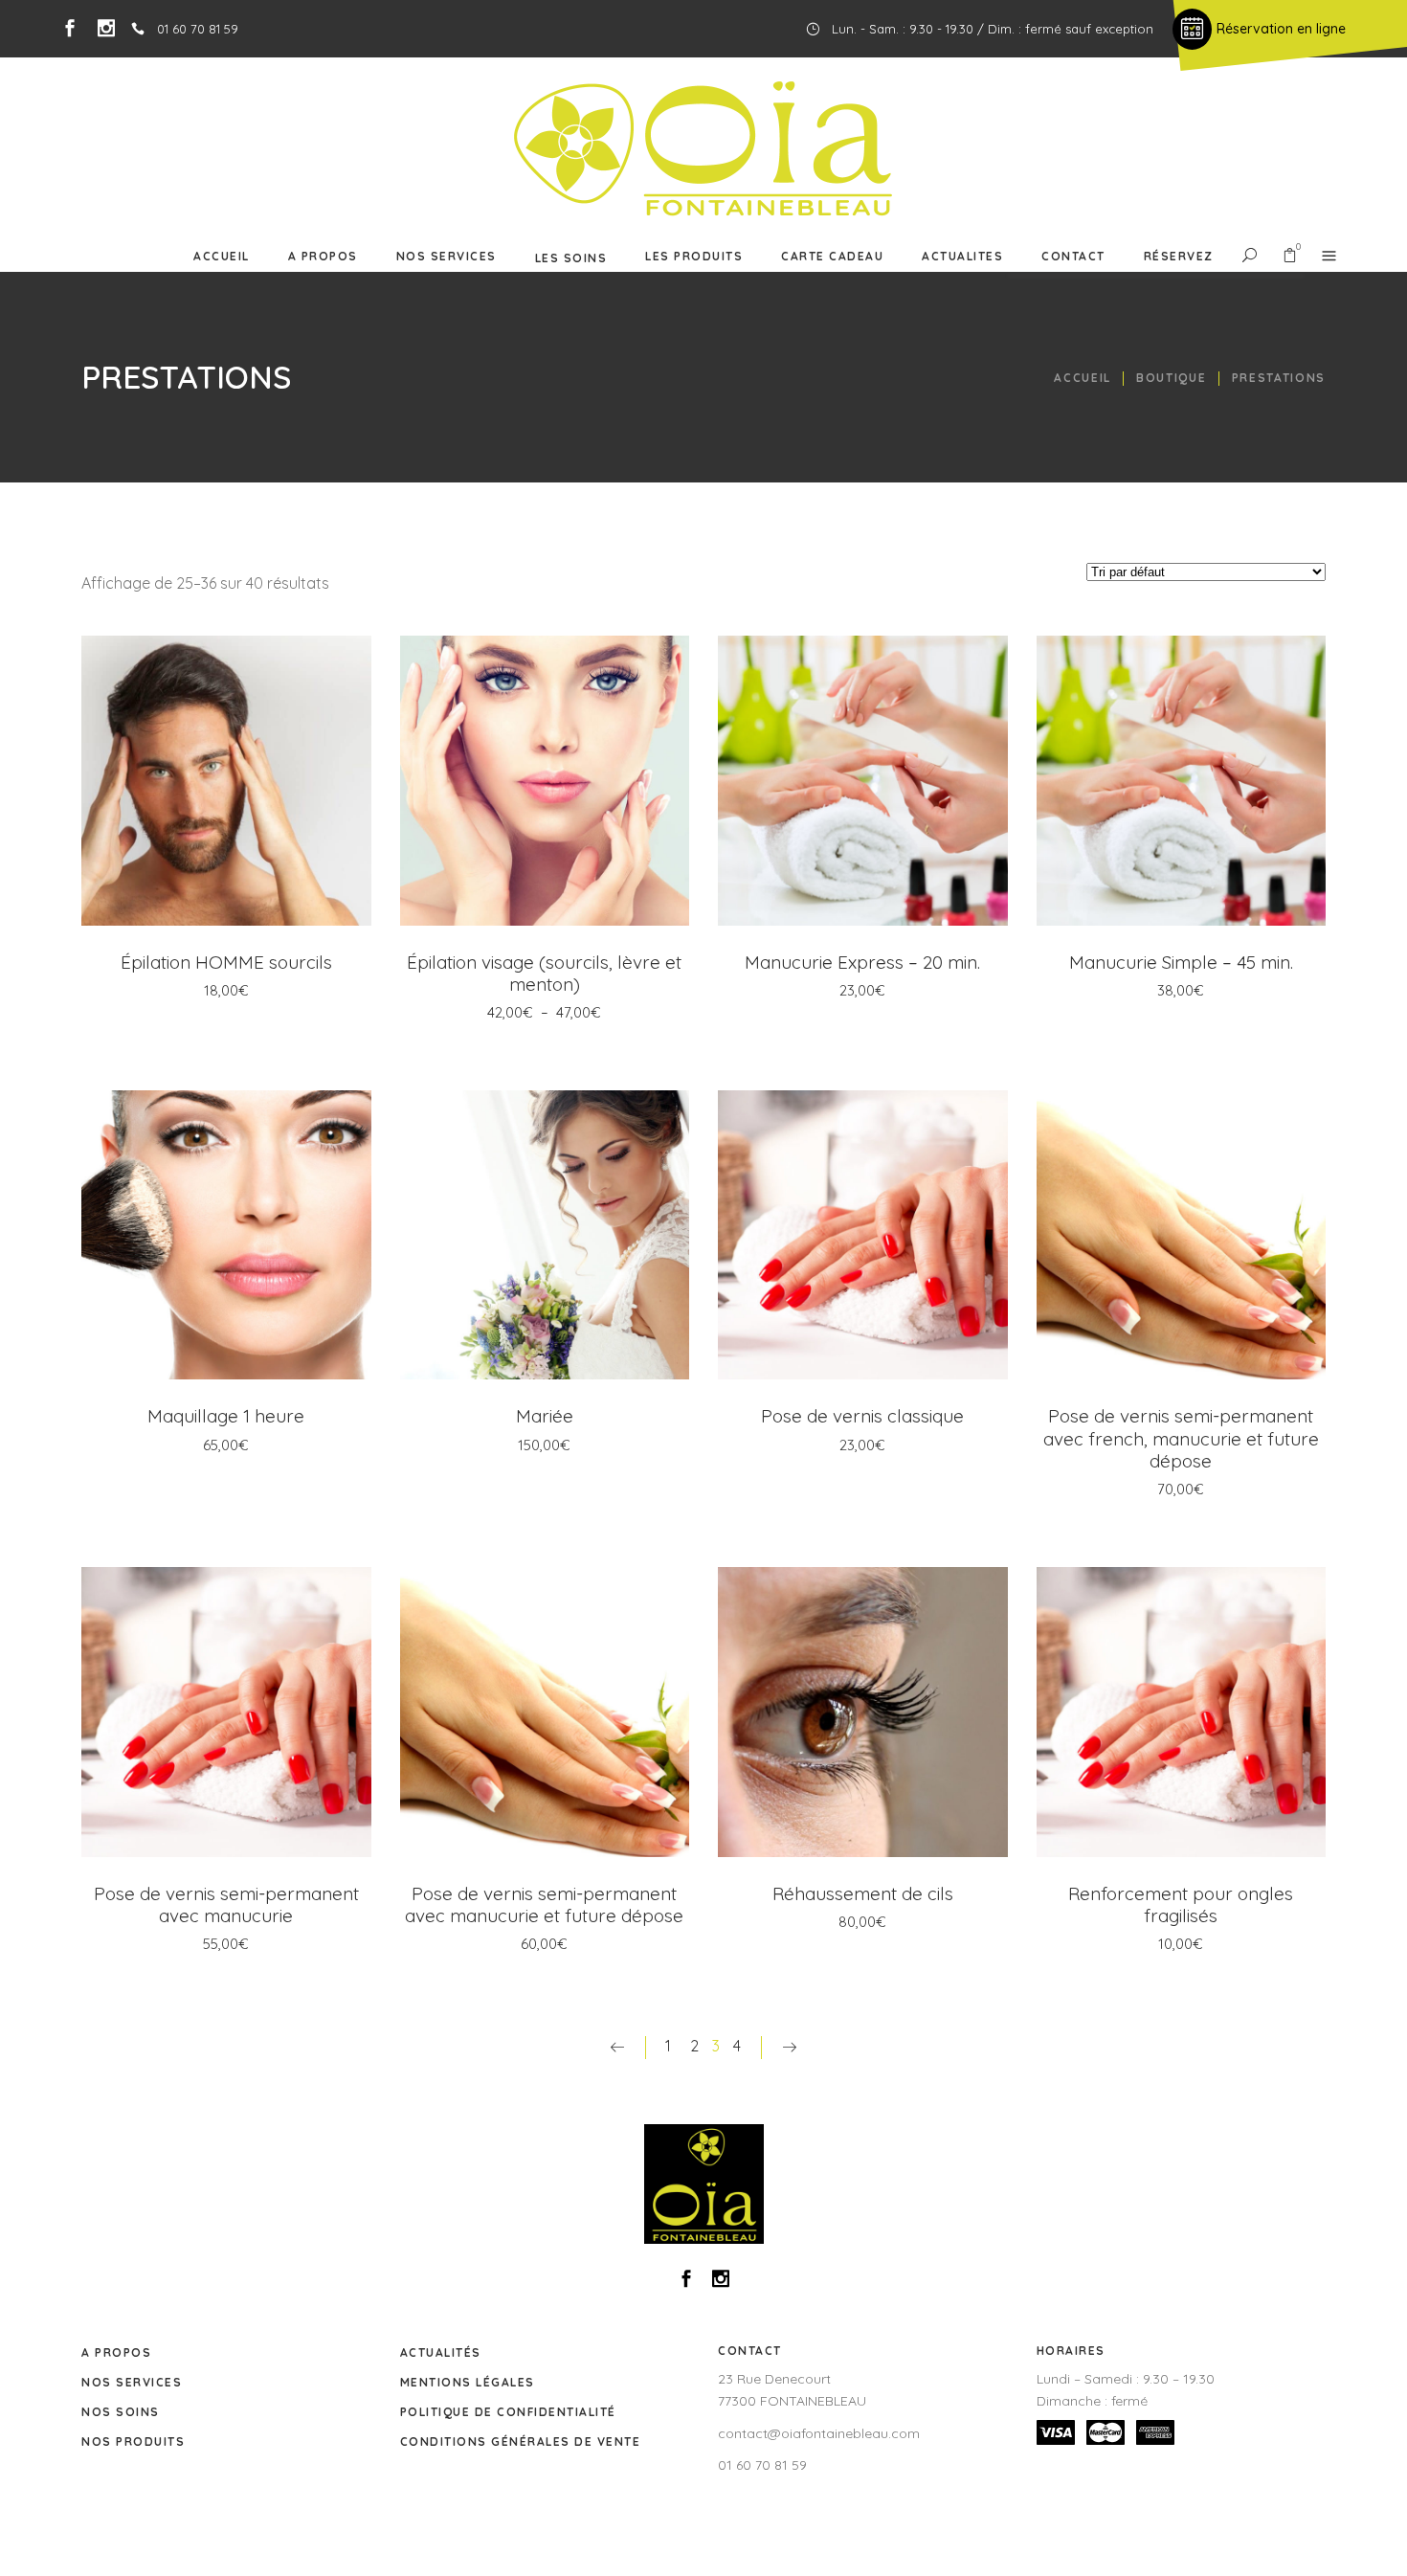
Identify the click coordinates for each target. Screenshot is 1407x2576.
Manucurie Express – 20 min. (862, 962)
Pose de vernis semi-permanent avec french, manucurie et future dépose (1181, 1438)
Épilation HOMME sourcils (226, 962)
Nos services (132, 2382)
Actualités (441, 2352)
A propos (116, 2352)
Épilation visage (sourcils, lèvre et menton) (544, 973)
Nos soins (121, 2412)
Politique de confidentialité (508, 2412)
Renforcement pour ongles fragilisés (1181, 1904)
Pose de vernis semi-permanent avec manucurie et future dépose (544, 1904)
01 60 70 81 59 (762, 2465)
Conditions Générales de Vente (521, 2442)
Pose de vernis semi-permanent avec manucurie (226, 1904)
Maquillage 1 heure (226, 1416)
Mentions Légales (468, 2382)
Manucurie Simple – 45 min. (1181, 962)
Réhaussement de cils (863, 1893)
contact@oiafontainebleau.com (819, 2433)
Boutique (1171, 378)
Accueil (1083, 378)
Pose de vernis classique (862, 1416)
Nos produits (133, 2442)
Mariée (545, 1416)
